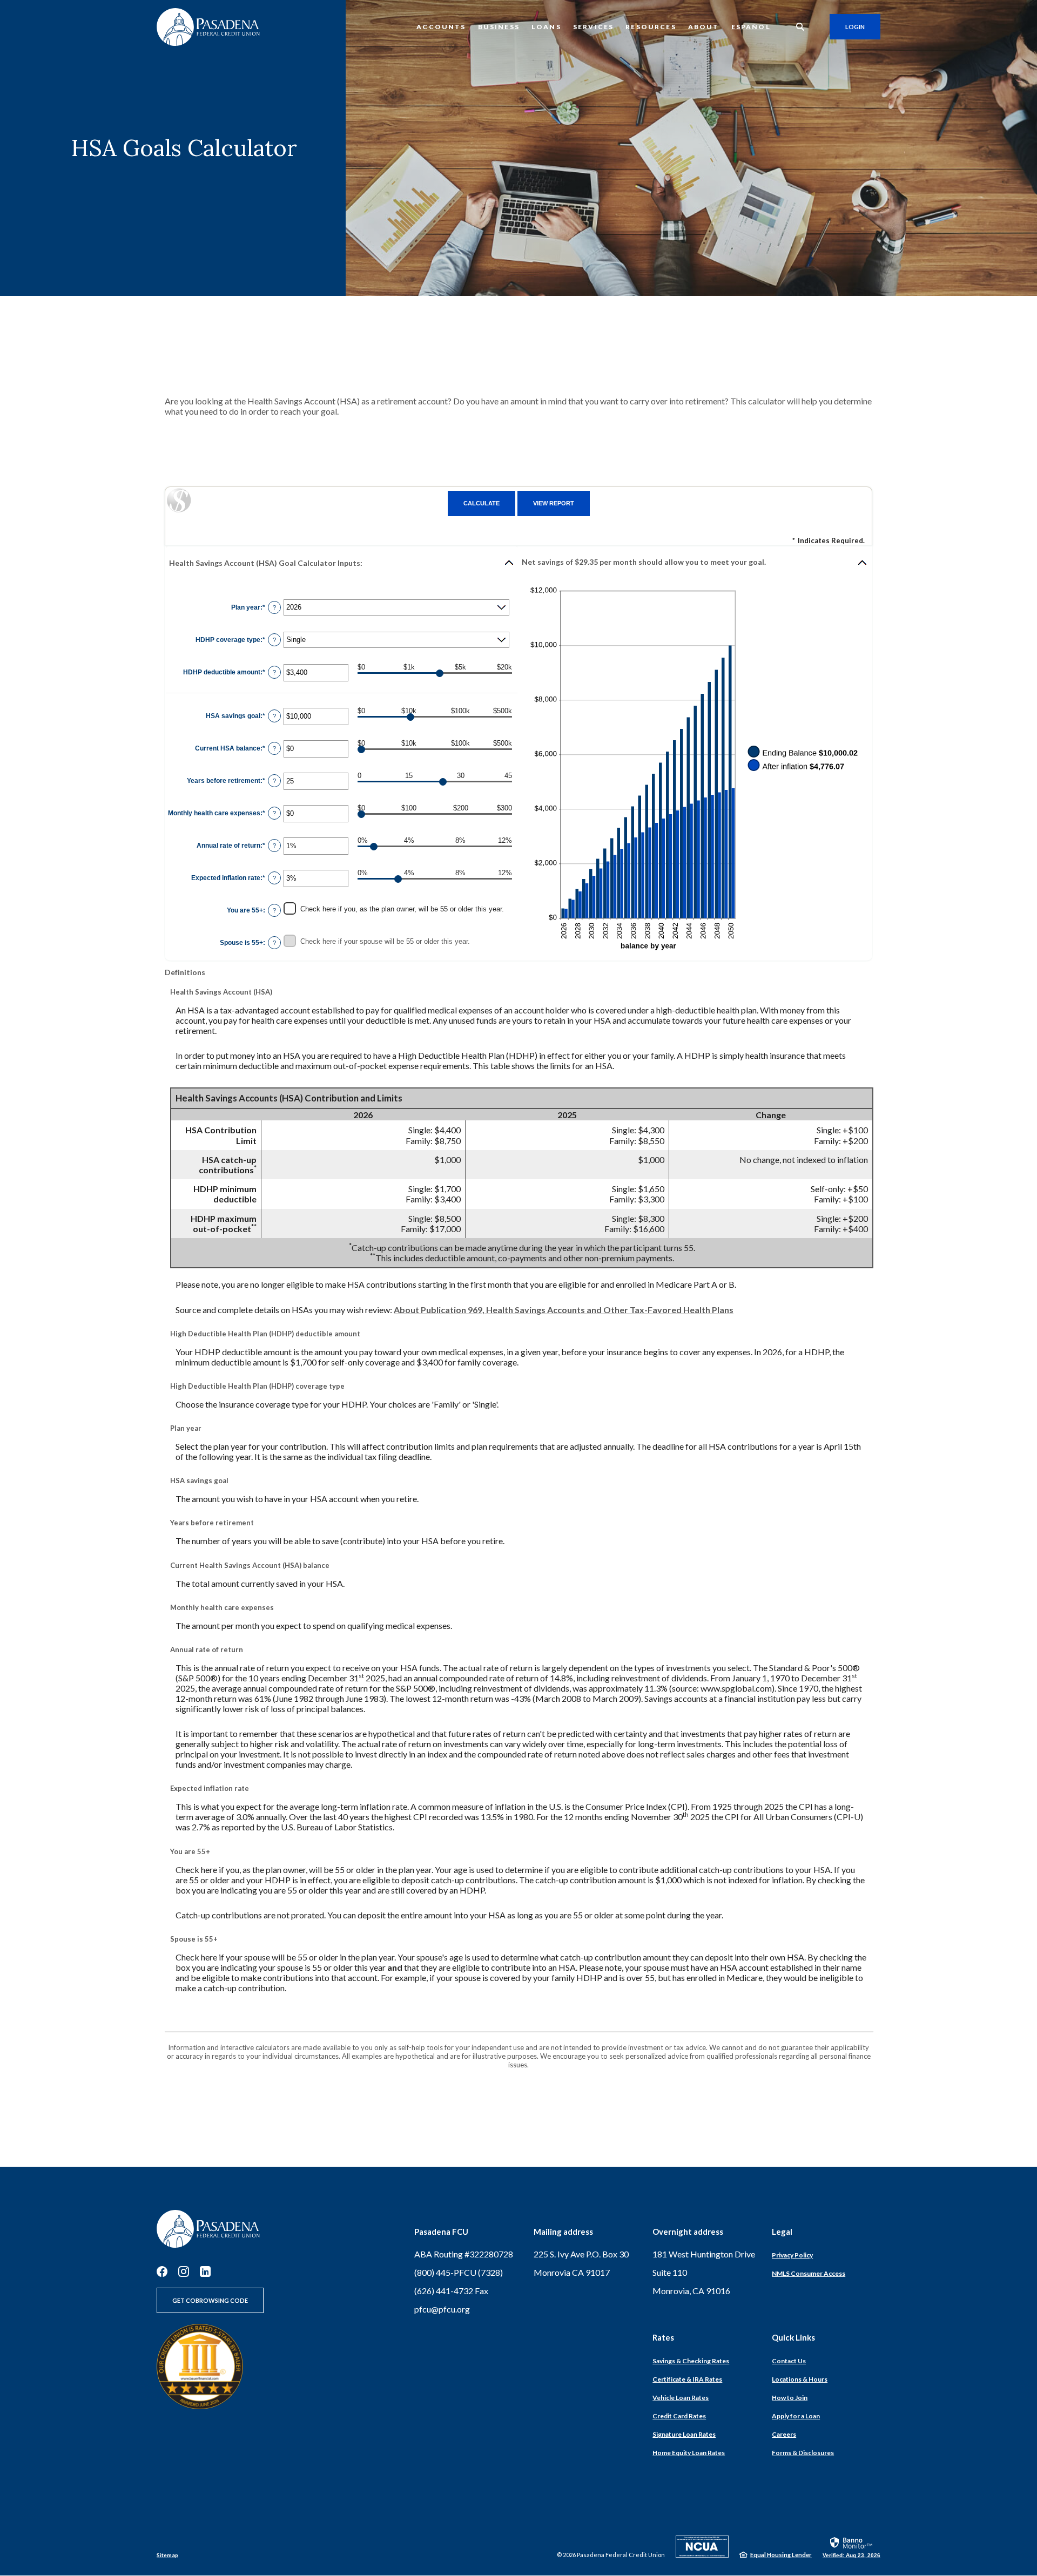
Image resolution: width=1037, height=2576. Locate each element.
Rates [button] (663, 2337)
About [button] (704, 27)
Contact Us (789, 2361)
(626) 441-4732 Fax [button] (451, 2291)
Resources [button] (651, 27)
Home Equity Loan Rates (689, 2453)
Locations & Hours (800, 2379)
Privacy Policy (792, 2255)
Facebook (162, 2271)
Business (499, 27)
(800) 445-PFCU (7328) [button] (459, 2272)
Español (751, 27)
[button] (342, 563)
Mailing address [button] (563, 2232)
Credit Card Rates (679, 2416)
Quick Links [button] (793, 2337)
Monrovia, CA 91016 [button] (691, 2291)
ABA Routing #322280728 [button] (464, 2254)
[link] (851, 2547)
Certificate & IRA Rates (687, 2379)
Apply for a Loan (796, 2416)
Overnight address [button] (688, 2232)
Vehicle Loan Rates (681, 2398)
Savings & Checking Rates (691, 2361)
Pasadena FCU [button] (441, 2232)
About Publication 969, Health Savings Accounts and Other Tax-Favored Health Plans (564, 1310)
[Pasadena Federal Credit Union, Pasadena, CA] (208, 27)
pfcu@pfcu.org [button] (442, 2309)
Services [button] (593, 27)
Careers (784, 2434)
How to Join (790, 2398)
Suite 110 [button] (670, 2272)
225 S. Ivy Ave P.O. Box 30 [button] (581, 2254)
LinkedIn (205, 2271)
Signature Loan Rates (684, 2434)
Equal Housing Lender (781, 2555)
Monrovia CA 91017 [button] (572, 2272)
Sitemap (167, 2555)
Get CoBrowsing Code (210, 2300)
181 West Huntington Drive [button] (704, 2254)
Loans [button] (546, 27)
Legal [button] (782, 2232)
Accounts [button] (441, 27)
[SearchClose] (800, 27)
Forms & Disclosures (803, 2453)
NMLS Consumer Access (809, 2273)
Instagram (184, 2271)
